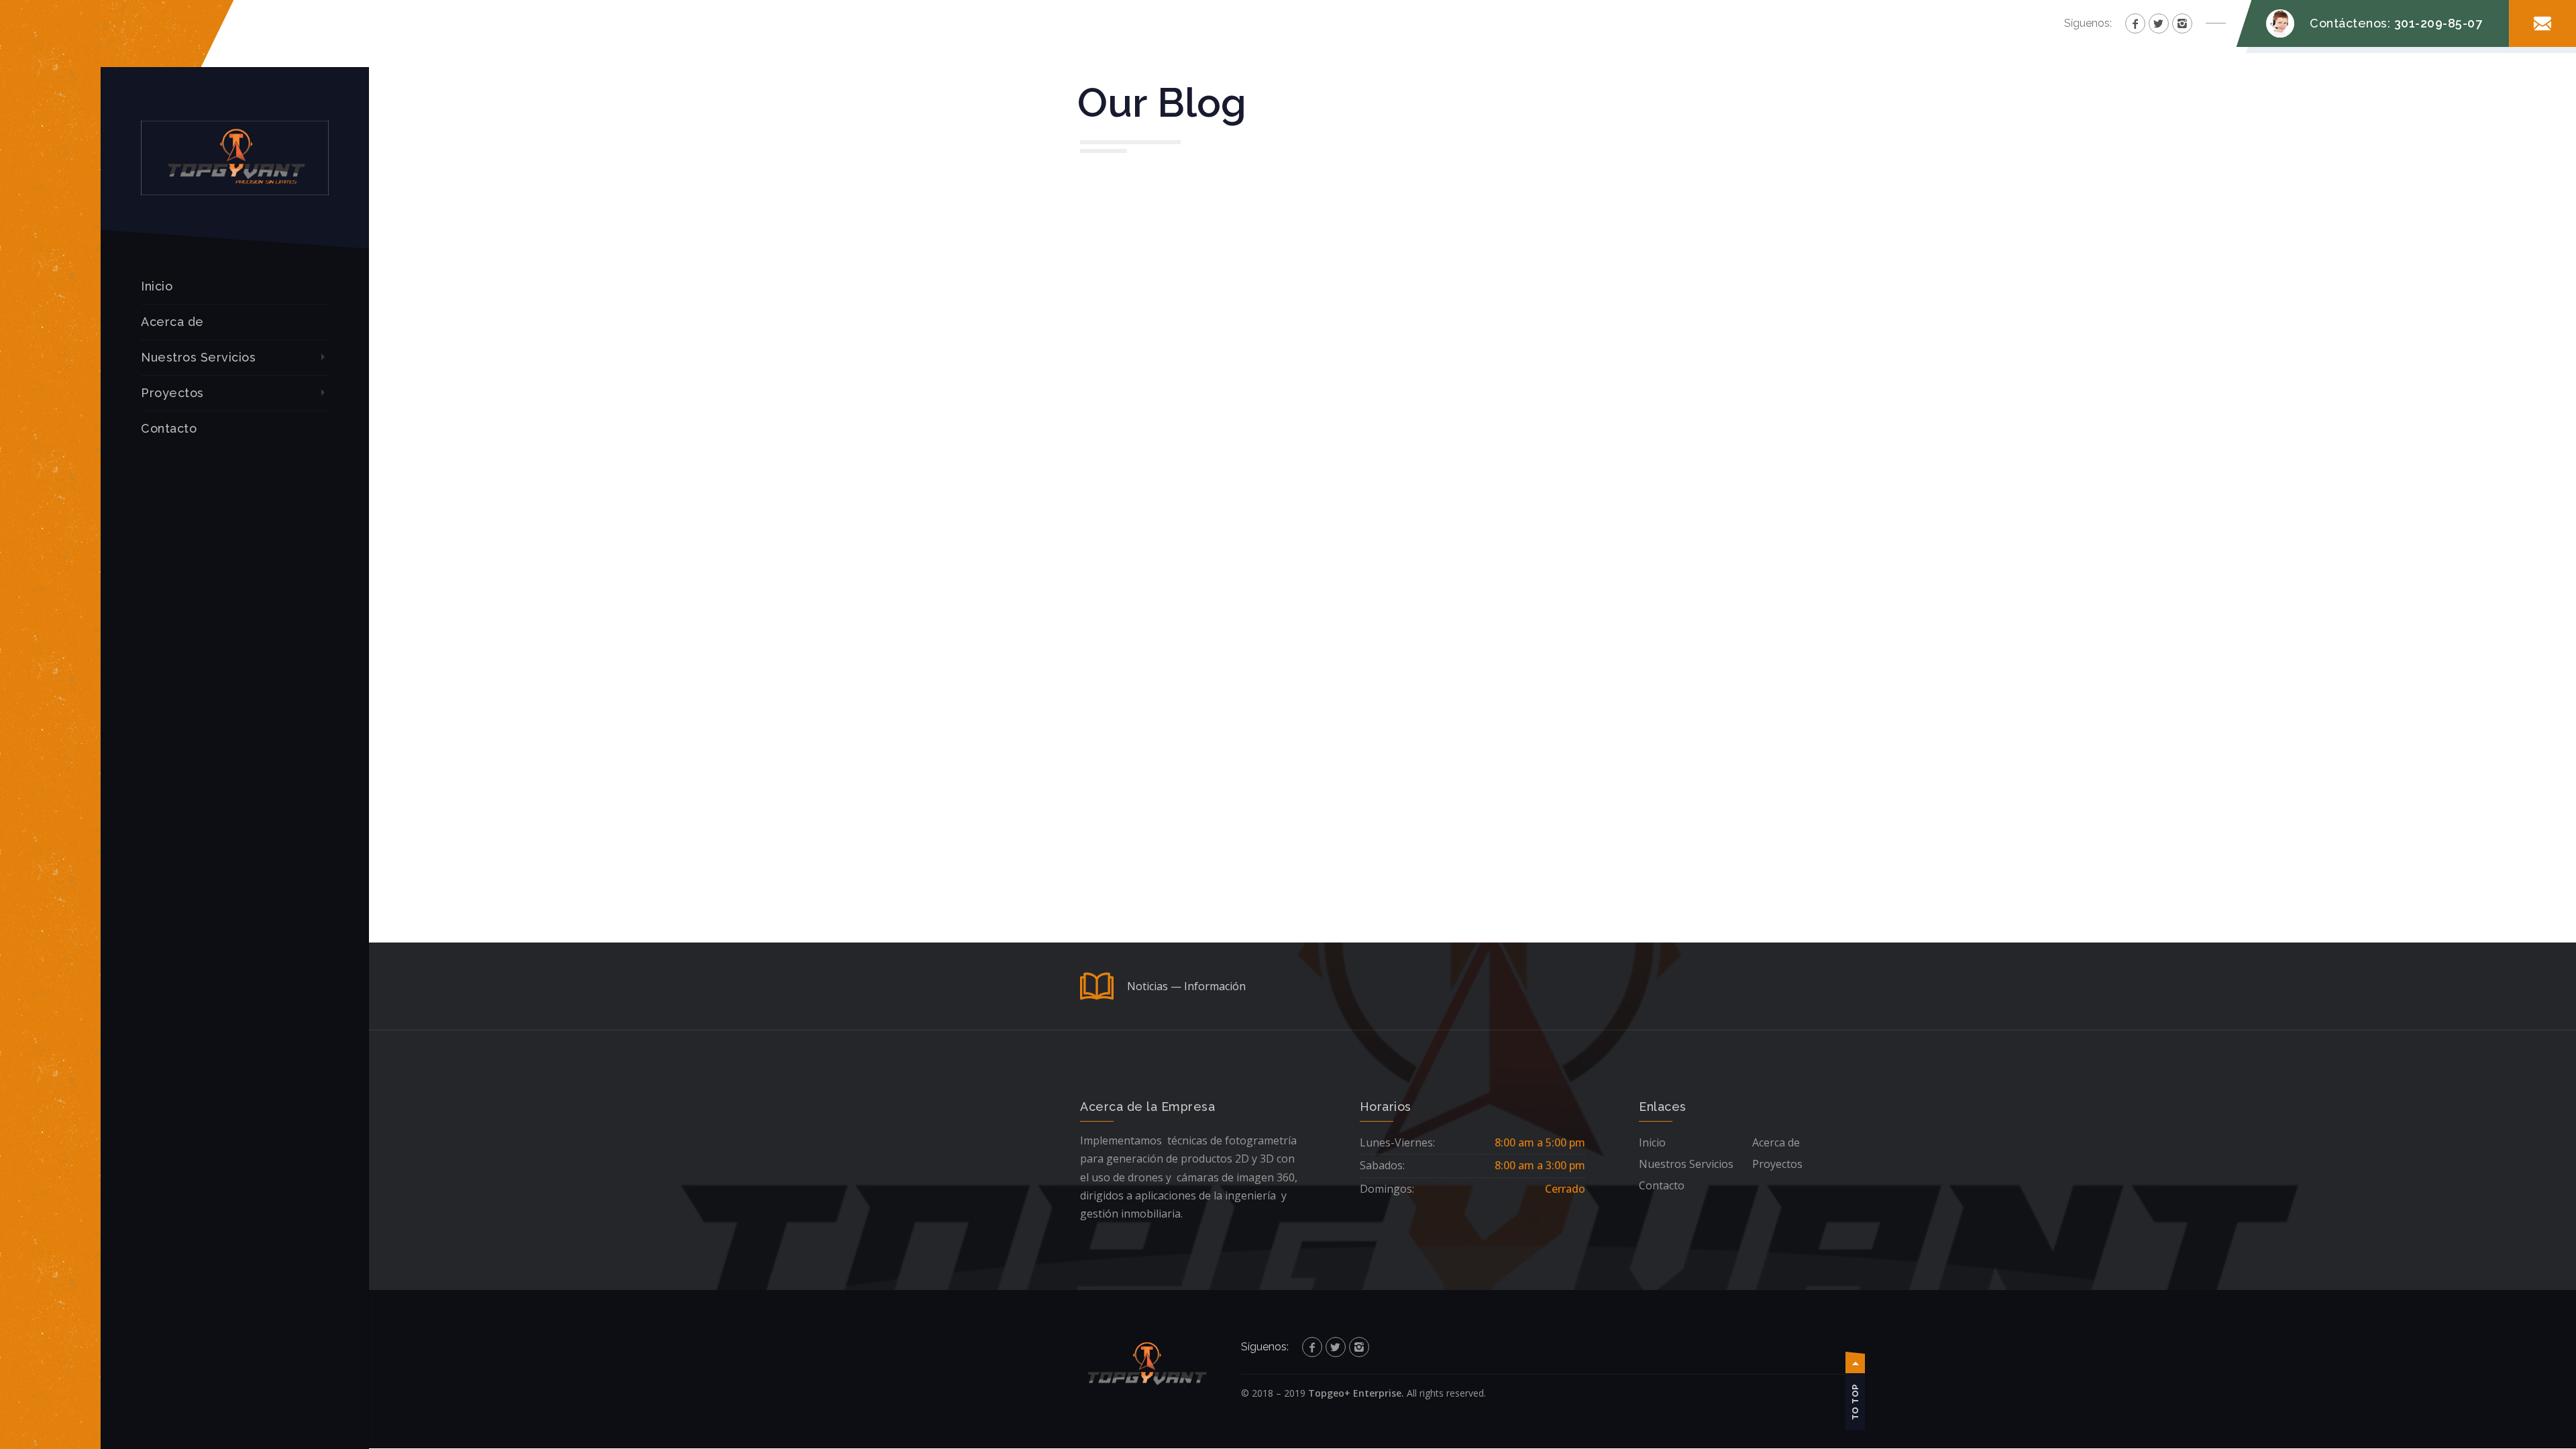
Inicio (157, 286)
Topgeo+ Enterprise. (1356, 1393)
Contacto (169, 428)
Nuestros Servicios (198, 357)
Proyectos (172, 393)
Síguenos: (2088, 23)
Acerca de (172, 322)
